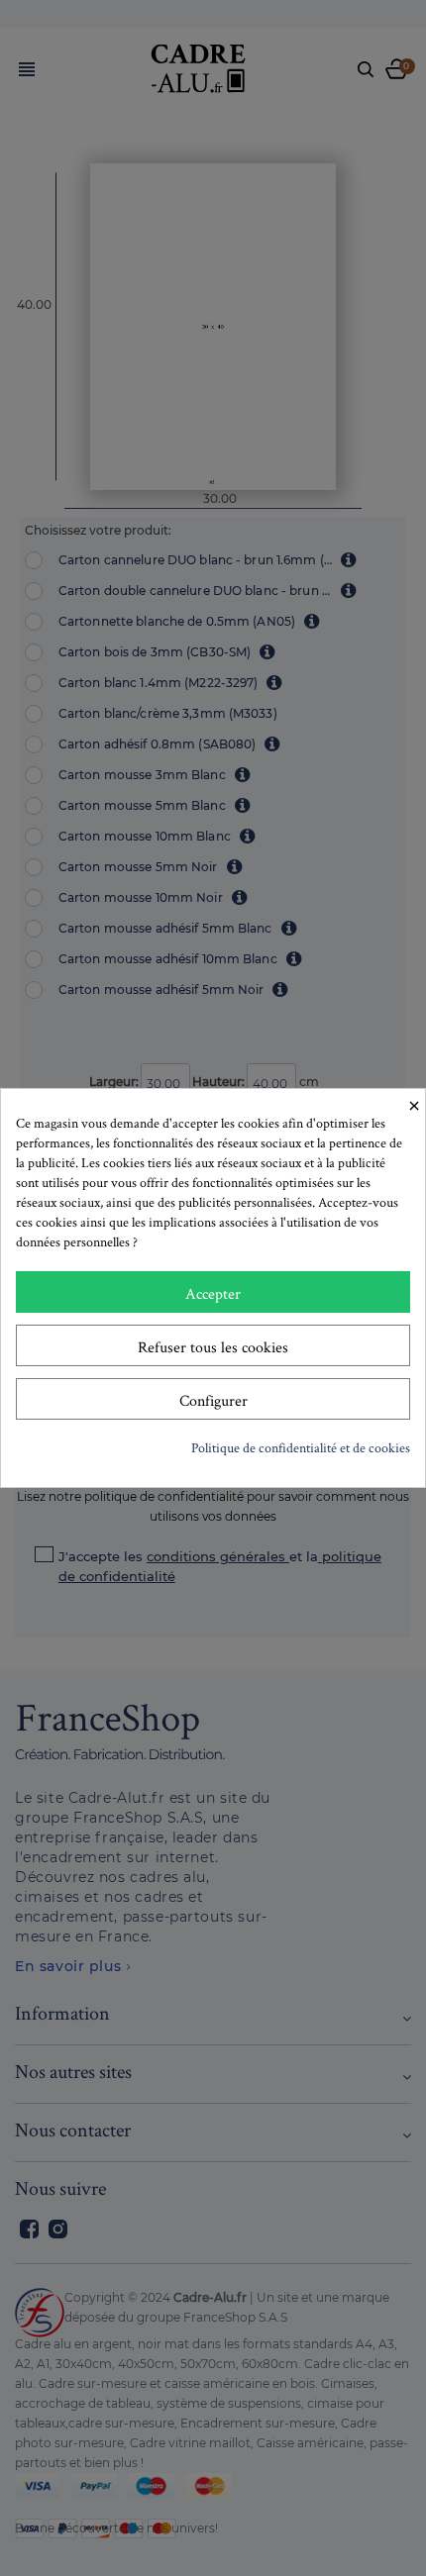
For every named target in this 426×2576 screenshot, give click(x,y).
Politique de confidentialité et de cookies (301, 1447)
